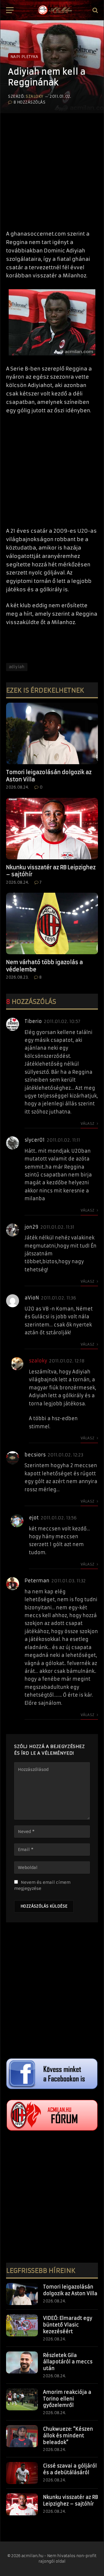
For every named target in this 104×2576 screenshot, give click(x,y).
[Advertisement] (52, 169)
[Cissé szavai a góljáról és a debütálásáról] (22, 2473)
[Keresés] (95, 10)
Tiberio (33, 1021)
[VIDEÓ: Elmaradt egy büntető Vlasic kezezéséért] (22, 2325)
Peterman (37, 1581)
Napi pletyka (24, 57)
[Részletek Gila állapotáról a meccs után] (22, 2362)
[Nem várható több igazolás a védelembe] (52, 923)
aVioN (32, 1298)
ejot (34, 1518)
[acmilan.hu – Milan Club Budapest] (55, 10)
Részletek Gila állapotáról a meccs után (68, 2362)
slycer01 (35, 1140)
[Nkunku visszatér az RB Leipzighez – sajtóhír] (52, 829)
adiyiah (17, 667)
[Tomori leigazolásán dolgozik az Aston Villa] (52, 733)
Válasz (88, 1124)
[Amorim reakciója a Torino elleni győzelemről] (22, 2399)
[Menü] (10, 10)
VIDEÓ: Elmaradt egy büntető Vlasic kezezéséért (68, 2325)
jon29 (31, 1227)
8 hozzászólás (29, 102)
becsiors (35, 1455)
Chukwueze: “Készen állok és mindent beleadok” (68, 2436)
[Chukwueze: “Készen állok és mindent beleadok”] (22, 2436)
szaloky (35, 96)
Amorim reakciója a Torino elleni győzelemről (67, 2399)
